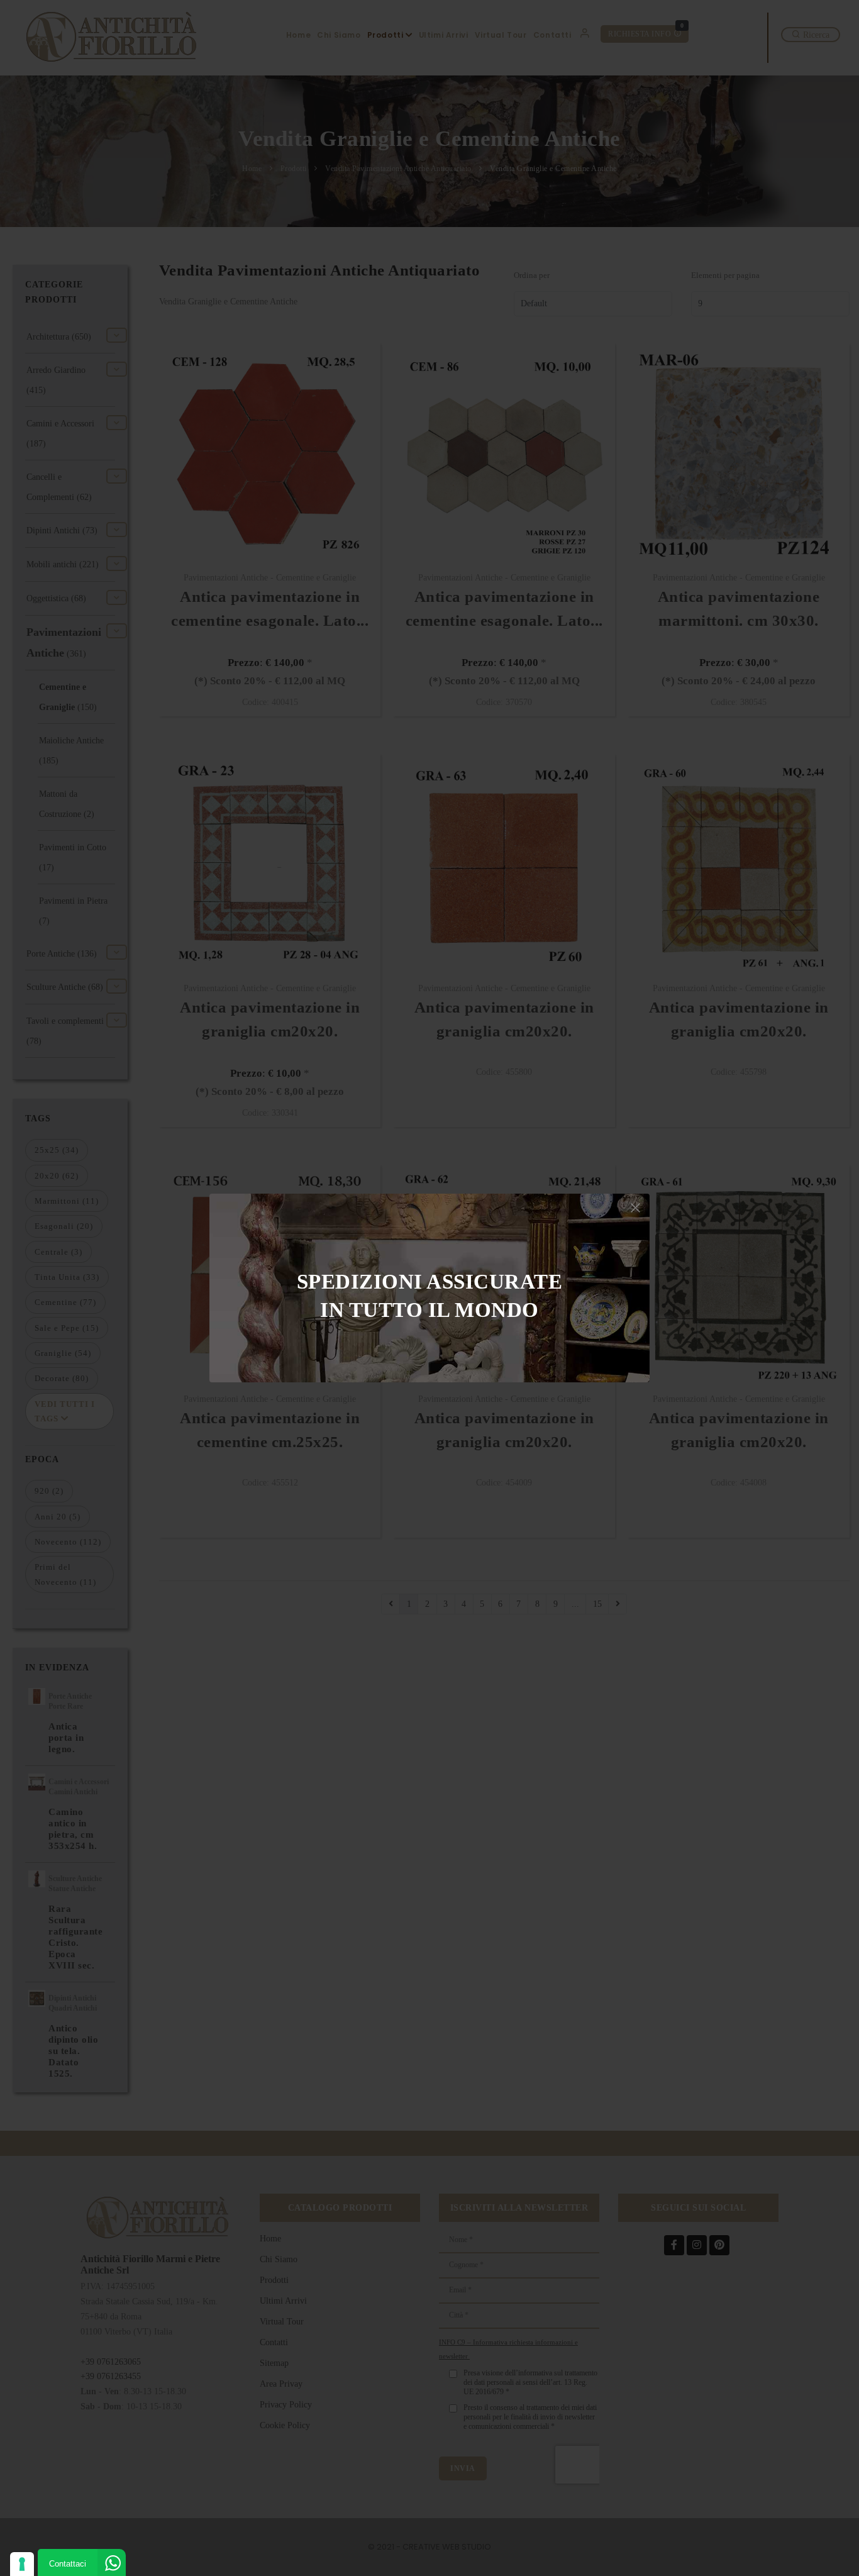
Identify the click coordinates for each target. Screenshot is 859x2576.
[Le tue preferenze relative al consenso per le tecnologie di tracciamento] (22, 2564)
